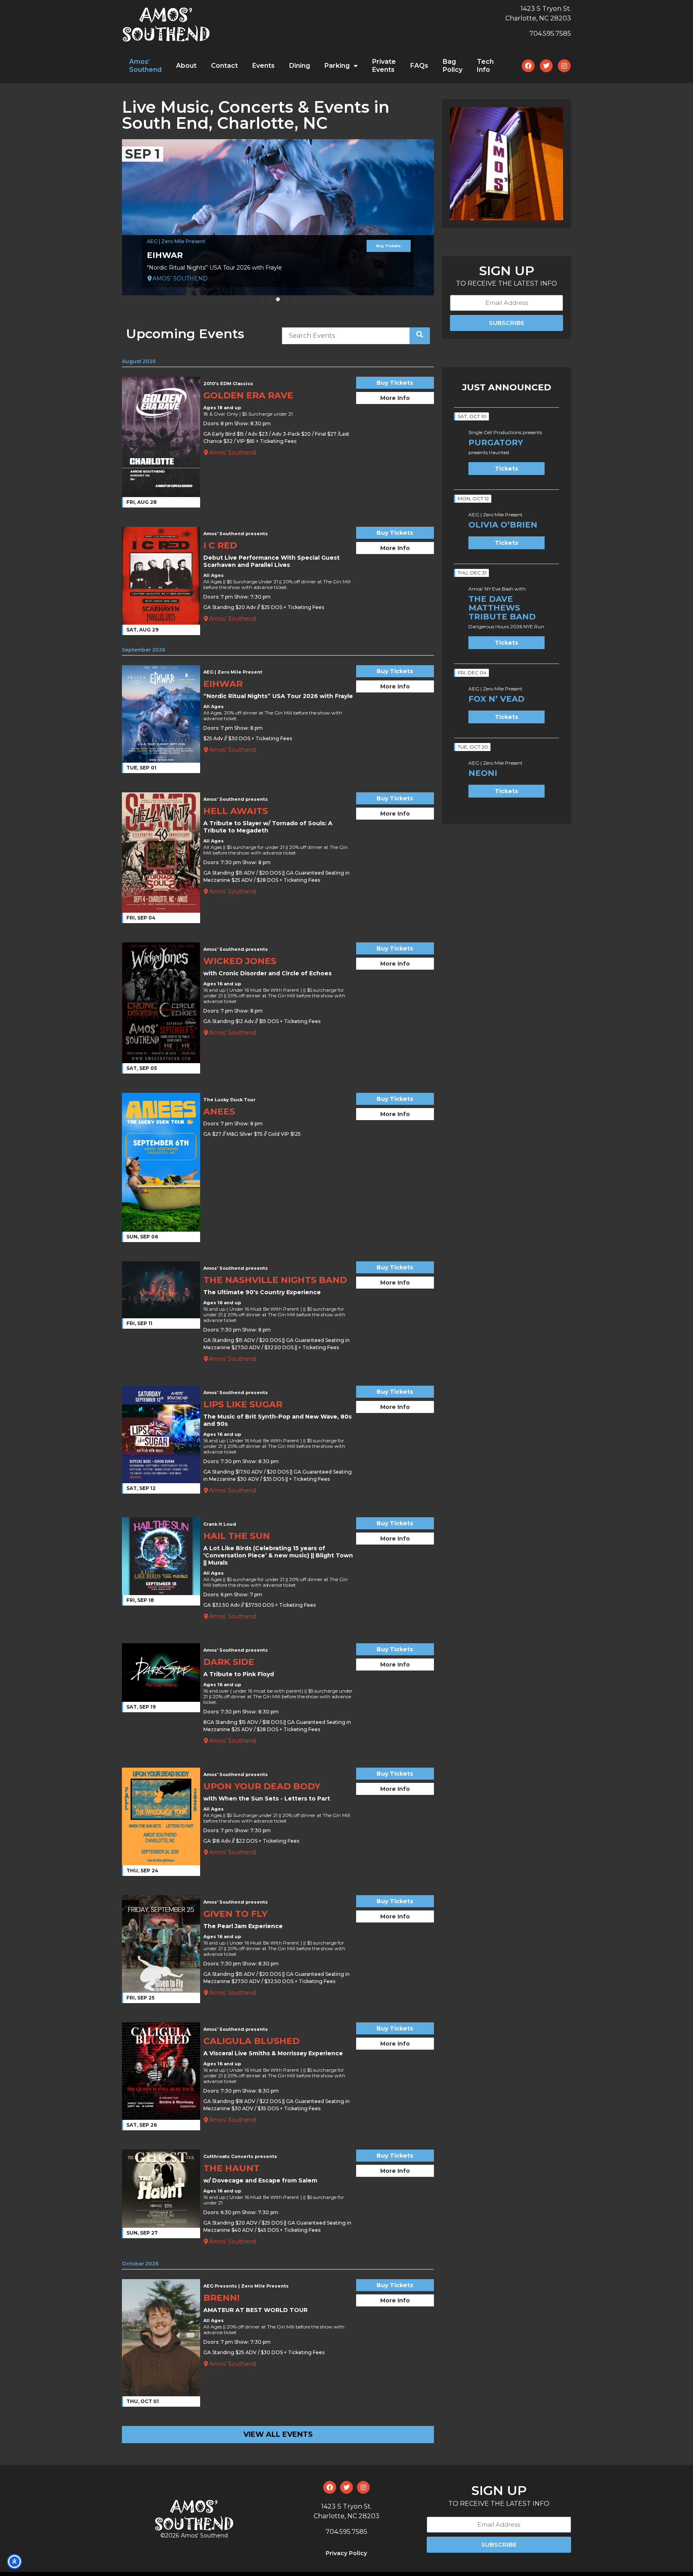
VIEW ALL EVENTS (278, 2434)
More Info (395, 398)
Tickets (507, 469)
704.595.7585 (550, 33)
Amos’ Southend (145, 66)
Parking (337, 66)
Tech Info (485, 66)
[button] (262, 299)
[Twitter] (546, 66)
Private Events (384, 66)
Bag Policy (453, 66)
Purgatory (496, 443)
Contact (224, 66)
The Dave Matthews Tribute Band (502, 608)
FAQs (419, 66)
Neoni (483, 773)
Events (263, 66)
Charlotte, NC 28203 (538, 18)
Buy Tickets (388, 246)
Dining (300, 66)
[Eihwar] (278, 217)
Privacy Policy (346, 2553)
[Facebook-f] (528, 66)
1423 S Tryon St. (546, 9)
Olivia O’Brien (503, 525)
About (186, 66)
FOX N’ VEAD (496, 699)
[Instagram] (564, 66)
